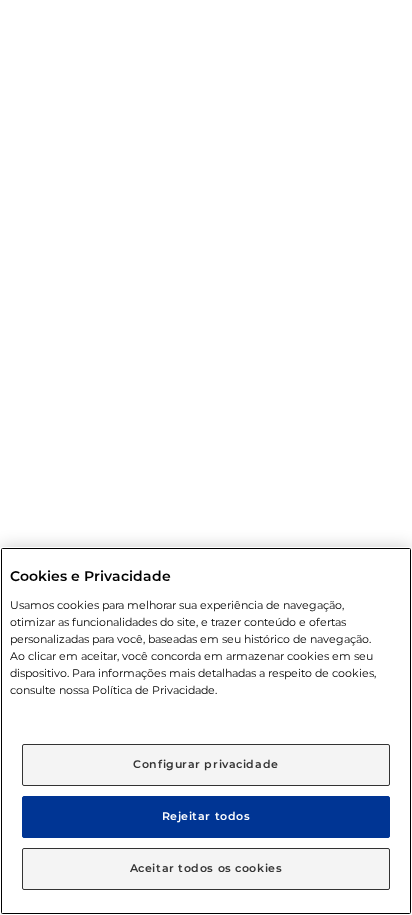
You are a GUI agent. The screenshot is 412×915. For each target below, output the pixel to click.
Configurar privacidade (206, 764)
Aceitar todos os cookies (206, 868)
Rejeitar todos (206, 816)
